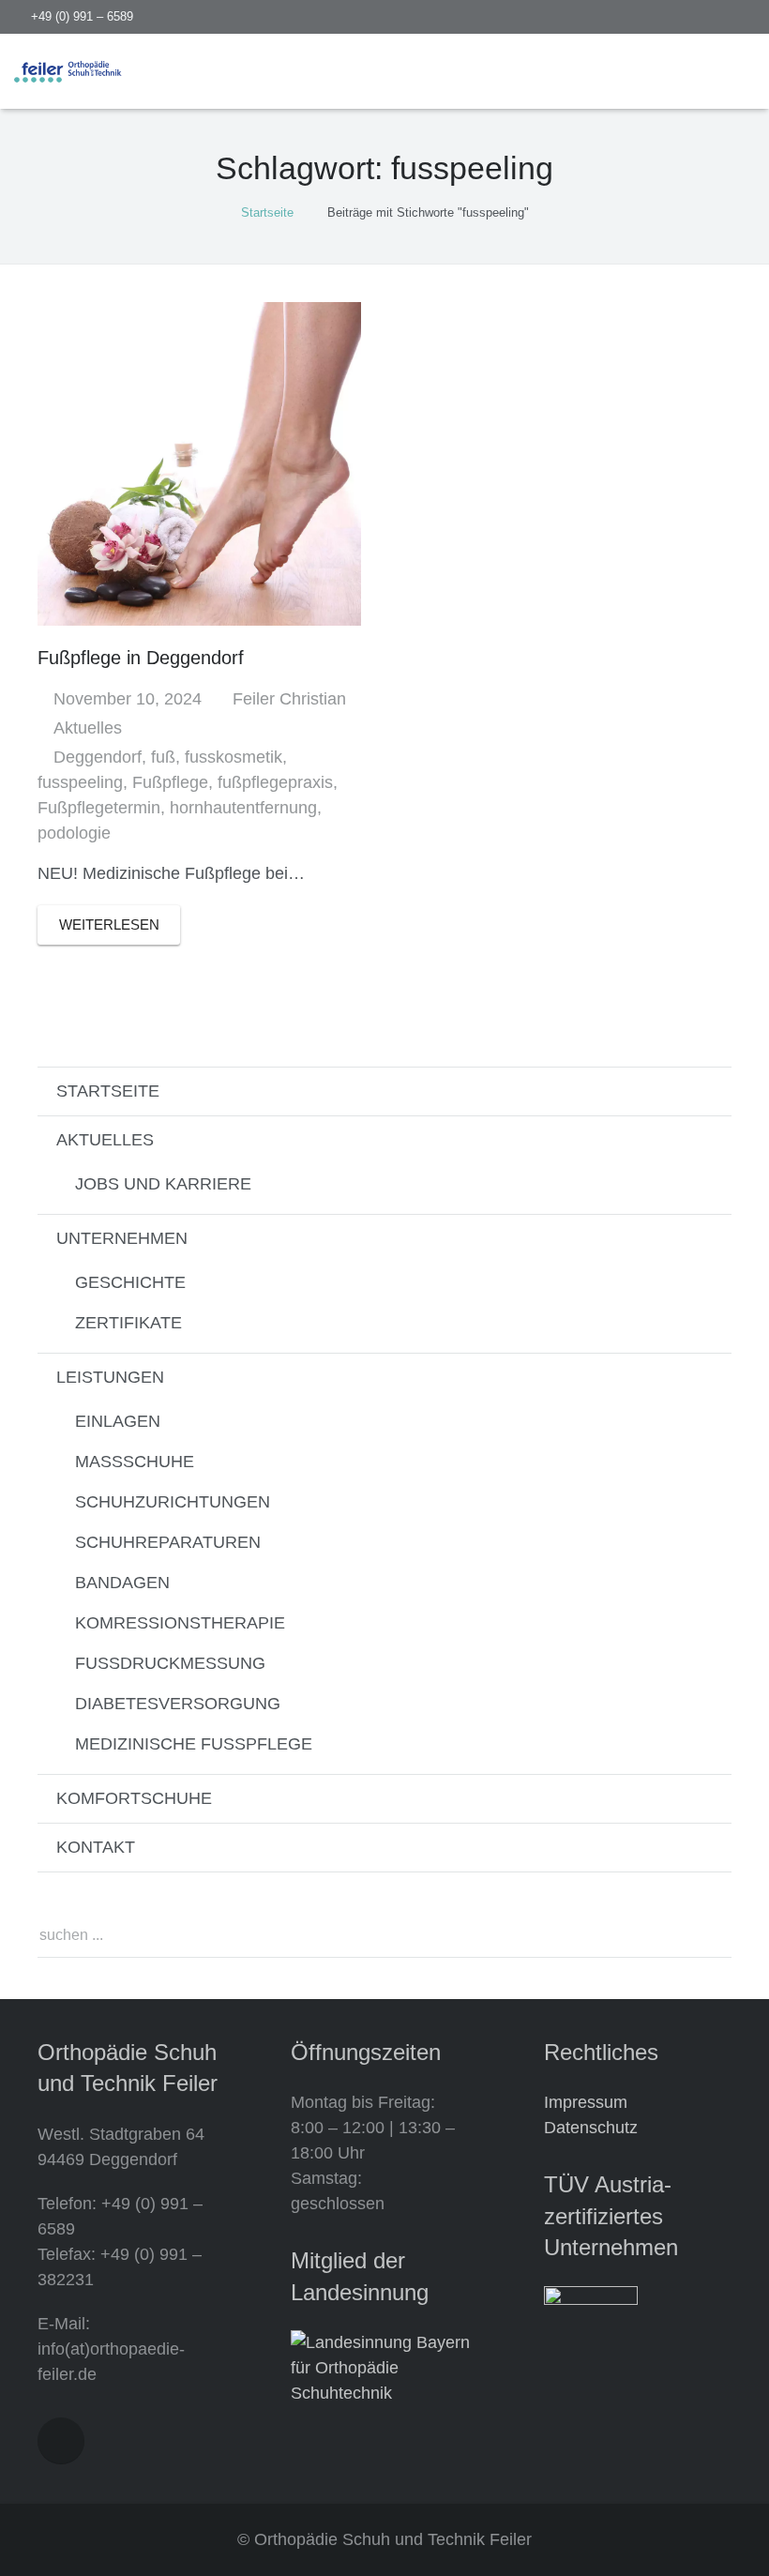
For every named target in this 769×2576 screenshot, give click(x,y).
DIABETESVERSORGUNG (178, 1704)
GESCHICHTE (130, 1282)
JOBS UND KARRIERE (163, 1184)
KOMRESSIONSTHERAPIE (180, 1623)
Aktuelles (88, 728)
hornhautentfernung (243, 808)
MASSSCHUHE (135, 1462)
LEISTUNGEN (110, 1377)
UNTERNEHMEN (122, 1238)
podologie (74, 833)
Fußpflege (170, 782)
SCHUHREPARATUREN (168, 1542)
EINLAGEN (118, 1421)
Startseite (267, 212)
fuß (163, 757)
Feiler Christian (289, 699)
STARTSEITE (108, 1091)
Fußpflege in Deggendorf (141, 658)
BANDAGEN (122, 1583)
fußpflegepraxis (275, 782)
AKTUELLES (105, 1140)
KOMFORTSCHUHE (134, 1798)
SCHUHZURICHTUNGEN (173, 1502)
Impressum (586, 2102)
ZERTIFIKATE (128, 1323)
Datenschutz (591, 2128)
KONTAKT (96, 1847)
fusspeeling (80, 782)
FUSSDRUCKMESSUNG (170, 1663)
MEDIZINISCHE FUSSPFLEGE (194, 1744)
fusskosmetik (234, 757)
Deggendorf (98, 757)
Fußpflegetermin (99, 808)
